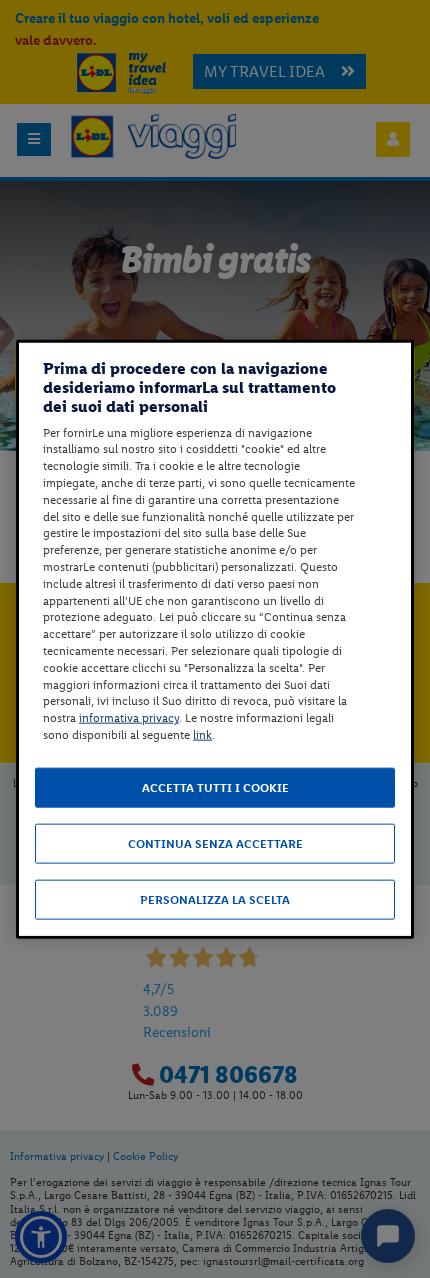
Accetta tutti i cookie (215, 787)
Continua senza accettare (215, 843)
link (202, 735)
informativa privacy (129, 718)
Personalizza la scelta (215, 899)
